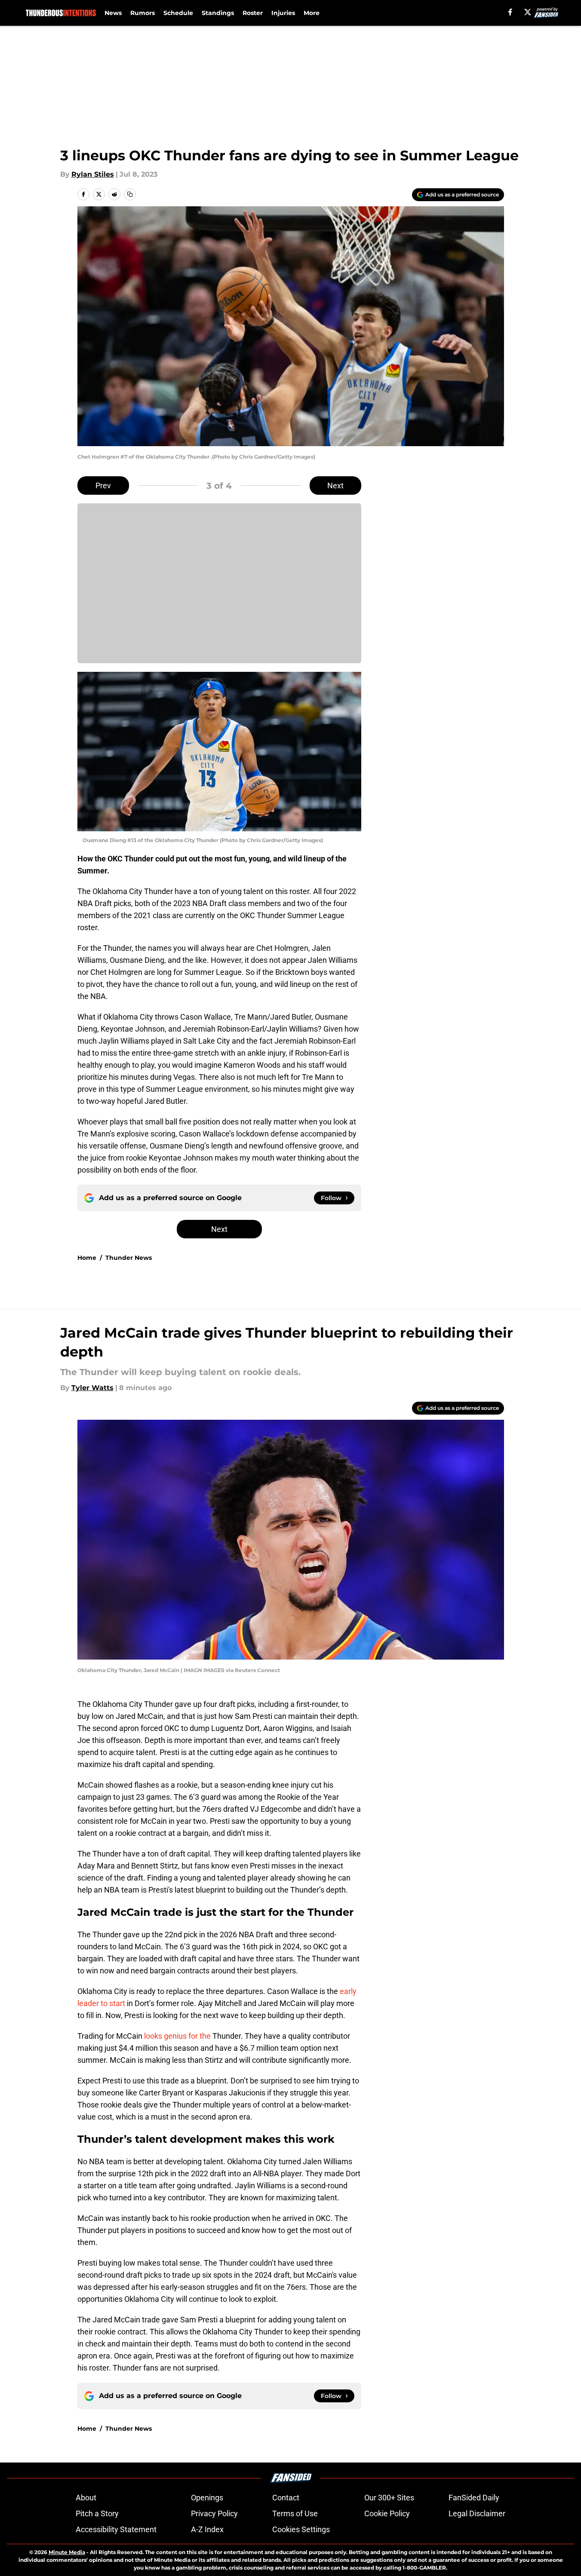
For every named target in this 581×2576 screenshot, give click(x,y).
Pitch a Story (97, 2513)
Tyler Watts (92, 1388)
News (113, 13)
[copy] (130, 194)
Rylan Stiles (93, 174)
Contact (286, 2498)
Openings (207, 2498)
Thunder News (129, 1258)
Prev (103, 485)
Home (87, 1258)
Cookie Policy (387, 2513)
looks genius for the (177, 2036)
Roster (253, 13)
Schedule (178, 13)
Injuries (283, 13)
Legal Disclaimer (477, 2513)
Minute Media (67, 2552)
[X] (528, 12)
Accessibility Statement (116, 2529)
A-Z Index (207, 2529)
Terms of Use (295, 2513)
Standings (218, 13)
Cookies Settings (301, 2529)
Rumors (143, 13)
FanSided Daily (474, 2498)
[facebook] (510, 12)
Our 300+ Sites (389, 2498)
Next (335, 485)
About (86, 2498)
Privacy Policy (214, 2513)
